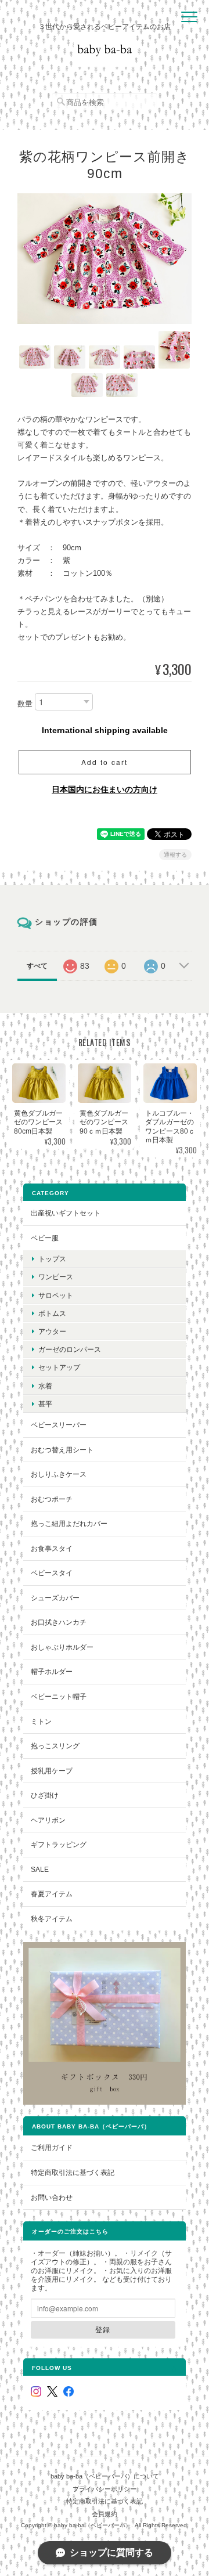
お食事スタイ (52, 1548)
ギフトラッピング (59, 1844)
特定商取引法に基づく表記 (73, 2172)
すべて (37, 966)
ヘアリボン (48, 1820)
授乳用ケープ (52, 1771)
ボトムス (52, 1313)
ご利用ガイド (52, 2147)
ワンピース (56, 1277)
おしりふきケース (59, 1474)
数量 (25, 704)
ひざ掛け (45, 1795)
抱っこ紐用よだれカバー (69, 1523)
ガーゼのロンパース (70, 1349)
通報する (175, 855)
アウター (52, 1331)
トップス (52, 1259)
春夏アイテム (52, 1894)
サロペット (56, 1295)
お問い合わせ (52, 2197)
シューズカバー (55, 1598)
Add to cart (105, 762)
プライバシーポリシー (105, 2489)
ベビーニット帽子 (59, 1696)
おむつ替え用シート (62, 1450)
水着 (45, 1386)
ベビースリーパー (59, 1425)
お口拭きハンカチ (59, 1622)
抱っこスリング (55, 1746)
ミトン (41, 1721)
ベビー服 (45, 1238)
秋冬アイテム (52, 1919)
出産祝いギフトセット (66, 1213)
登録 (103, 2329)
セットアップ (59, 1367)
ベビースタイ (52, 1573)
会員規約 (105, 2514)
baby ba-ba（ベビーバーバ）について (105, 2476)
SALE (40, 1869)
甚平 (45, 1404)
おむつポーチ (52, 1499)
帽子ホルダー (52, 1671)
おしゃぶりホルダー (62, 1647)
